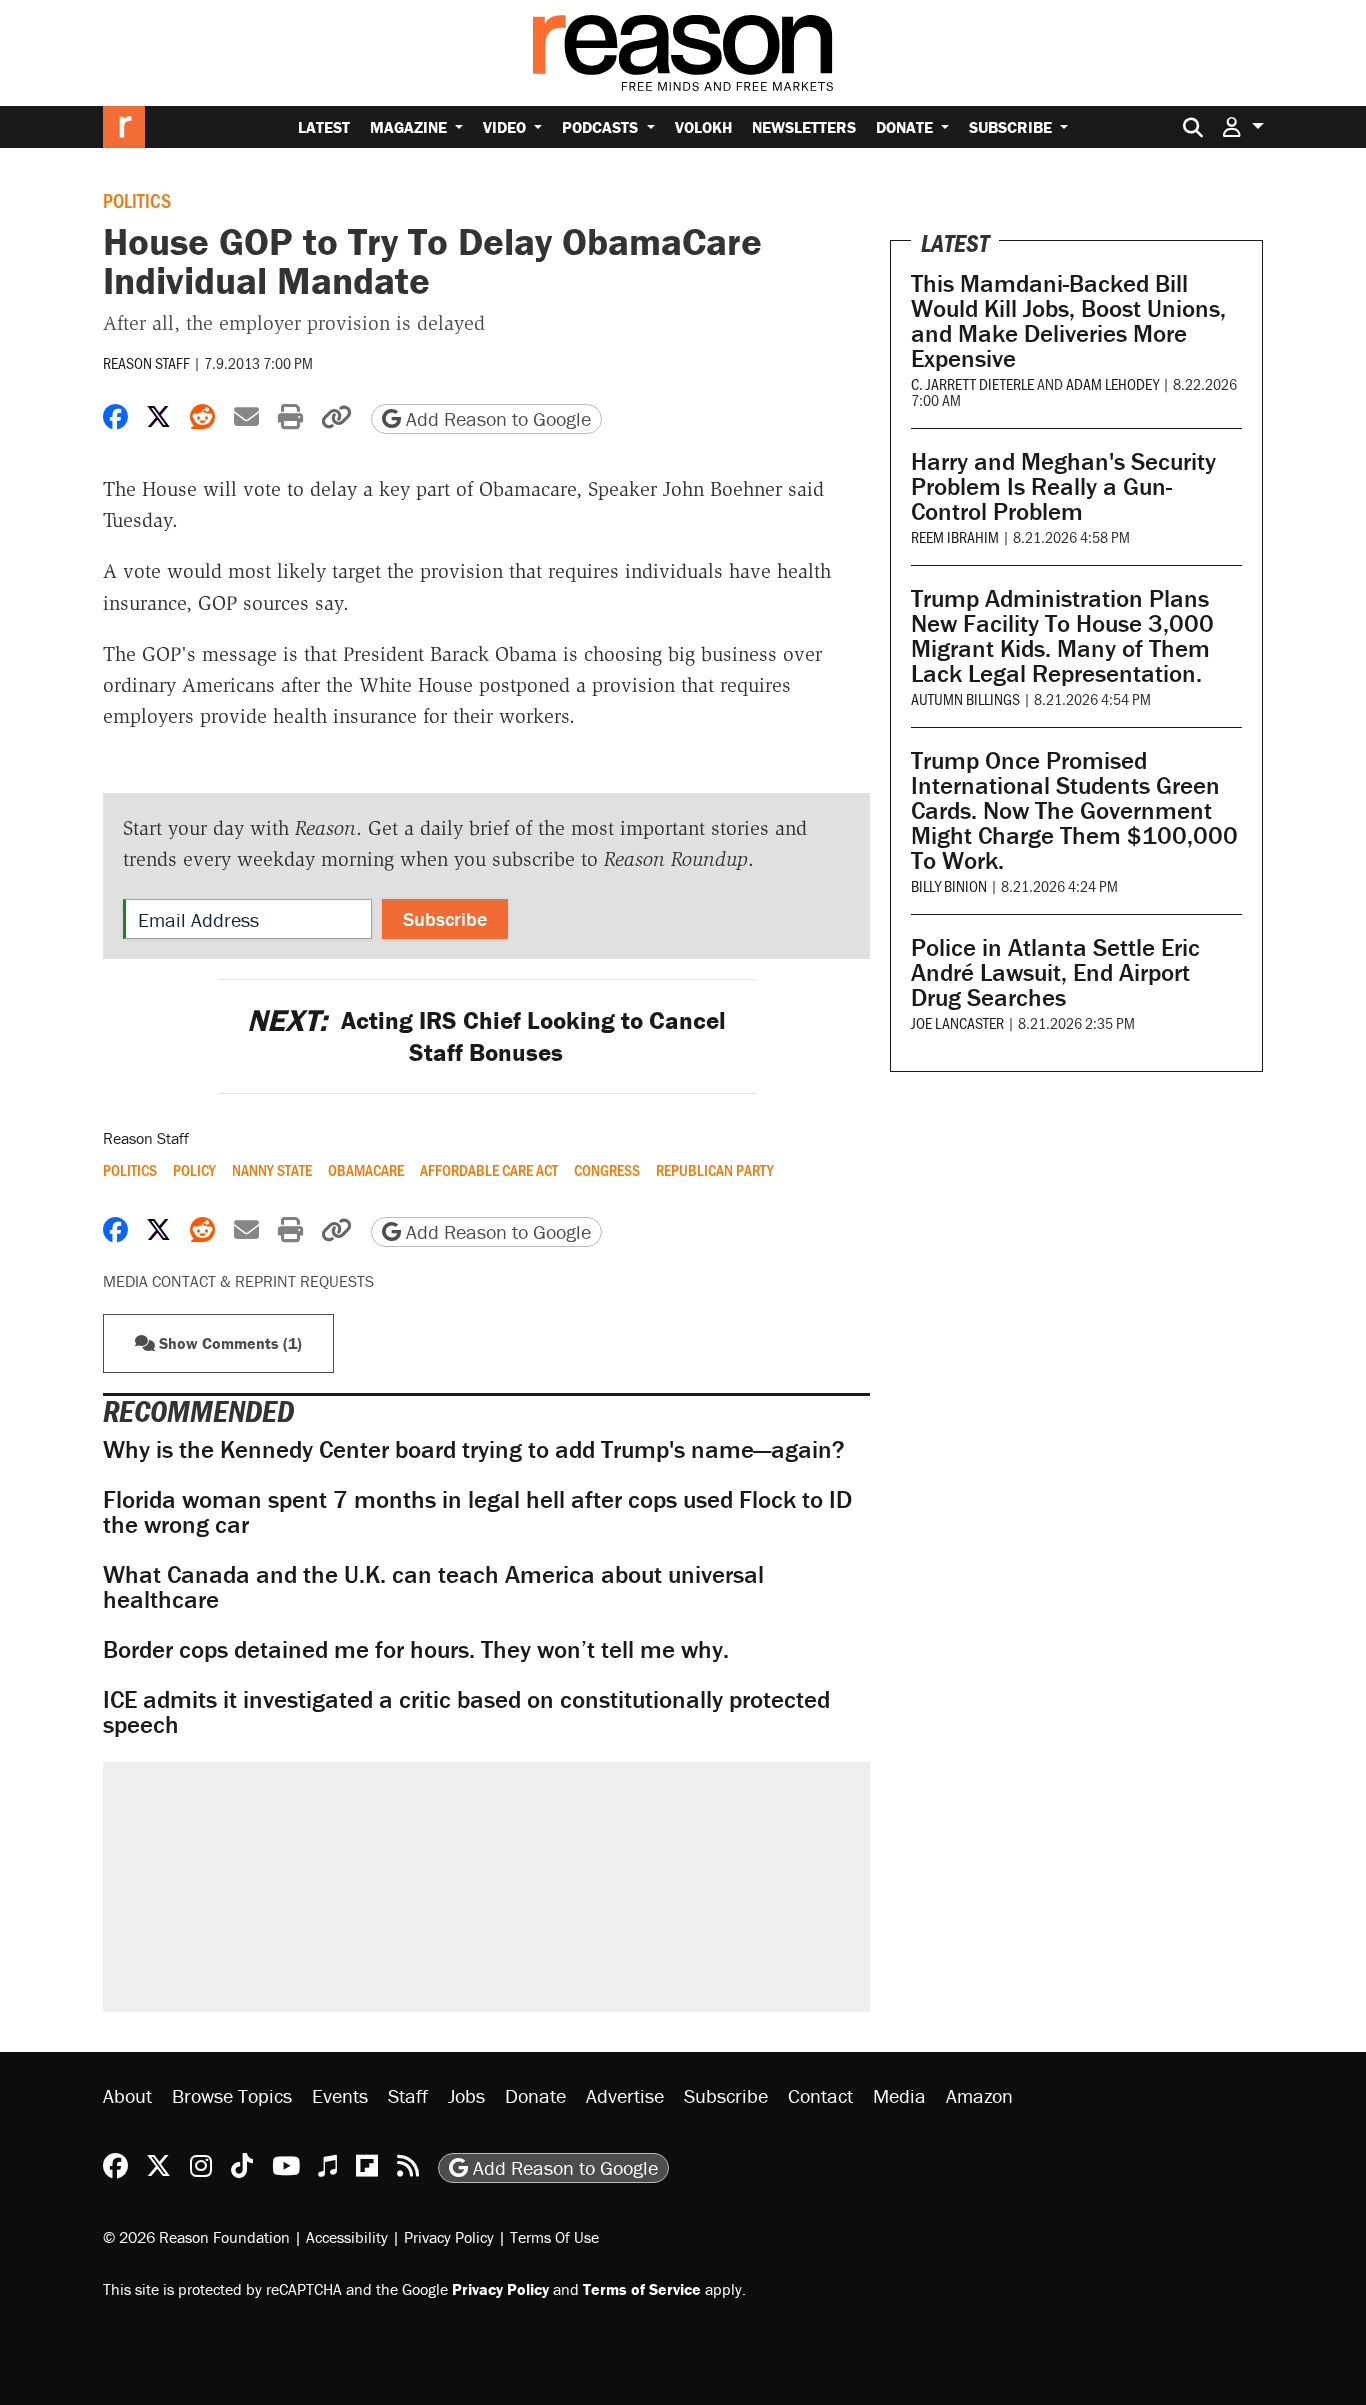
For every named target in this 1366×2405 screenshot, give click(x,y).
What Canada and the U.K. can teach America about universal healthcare (433, 1587)
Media (899, 2095)
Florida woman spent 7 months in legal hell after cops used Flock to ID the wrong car (477, 1512)
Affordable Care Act (489, 1170)
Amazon (979, 2095)
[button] (1243, 126)
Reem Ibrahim (955, 536)
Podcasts (602, 127)
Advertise (625, 2095)
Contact (820, 2095)
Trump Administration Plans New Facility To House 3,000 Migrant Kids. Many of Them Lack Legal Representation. (1062, 636)
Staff (408, 2095)
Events (340, 2095)
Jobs (466, 2095)
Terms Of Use (554, 2237)
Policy (194, 1170)
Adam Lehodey (1112, 383)
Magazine (410, 127)
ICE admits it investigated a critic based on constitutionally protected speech (466, 1712)
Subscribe (1012, 127)
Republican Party (715, 1170)
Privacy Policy (449, 2237)
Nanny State (272, 1170)
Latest (324, 127)
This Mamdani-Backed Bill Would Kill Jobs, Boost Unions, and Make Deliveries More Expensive (1068, 321)
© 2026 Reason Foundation (196, 2237)
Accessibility (347, 2237)
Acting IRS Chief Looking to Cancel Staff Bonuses (486, 1036)
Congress (607, 1170)
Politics (137, 200)
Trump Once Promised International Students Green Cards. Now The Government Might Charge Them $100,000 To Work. (1074, 810)
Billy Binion (949, 885)
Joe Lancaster (957, 1022)
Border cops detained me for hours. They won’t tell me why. (416, 1649)
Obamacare (366, 1170)
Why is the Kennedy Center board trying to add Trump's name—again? (474, 1449)
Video (506, 127)
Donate (906, 127)
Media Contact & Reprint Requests (238, 1281)
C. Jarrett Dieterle (972, 383)
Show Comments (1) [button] (228, 1343)
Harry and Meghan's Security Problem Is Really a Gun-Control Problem (1063, 486)
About (127, 2095)
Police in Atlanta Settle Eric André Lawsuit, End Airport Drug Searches (1055, 972)
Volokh (703, 127)
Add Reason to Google (496, 418)
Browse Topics (232, 2095)
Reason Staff (146, 362)
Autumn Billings (965, 698)
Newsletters (804, 127)
